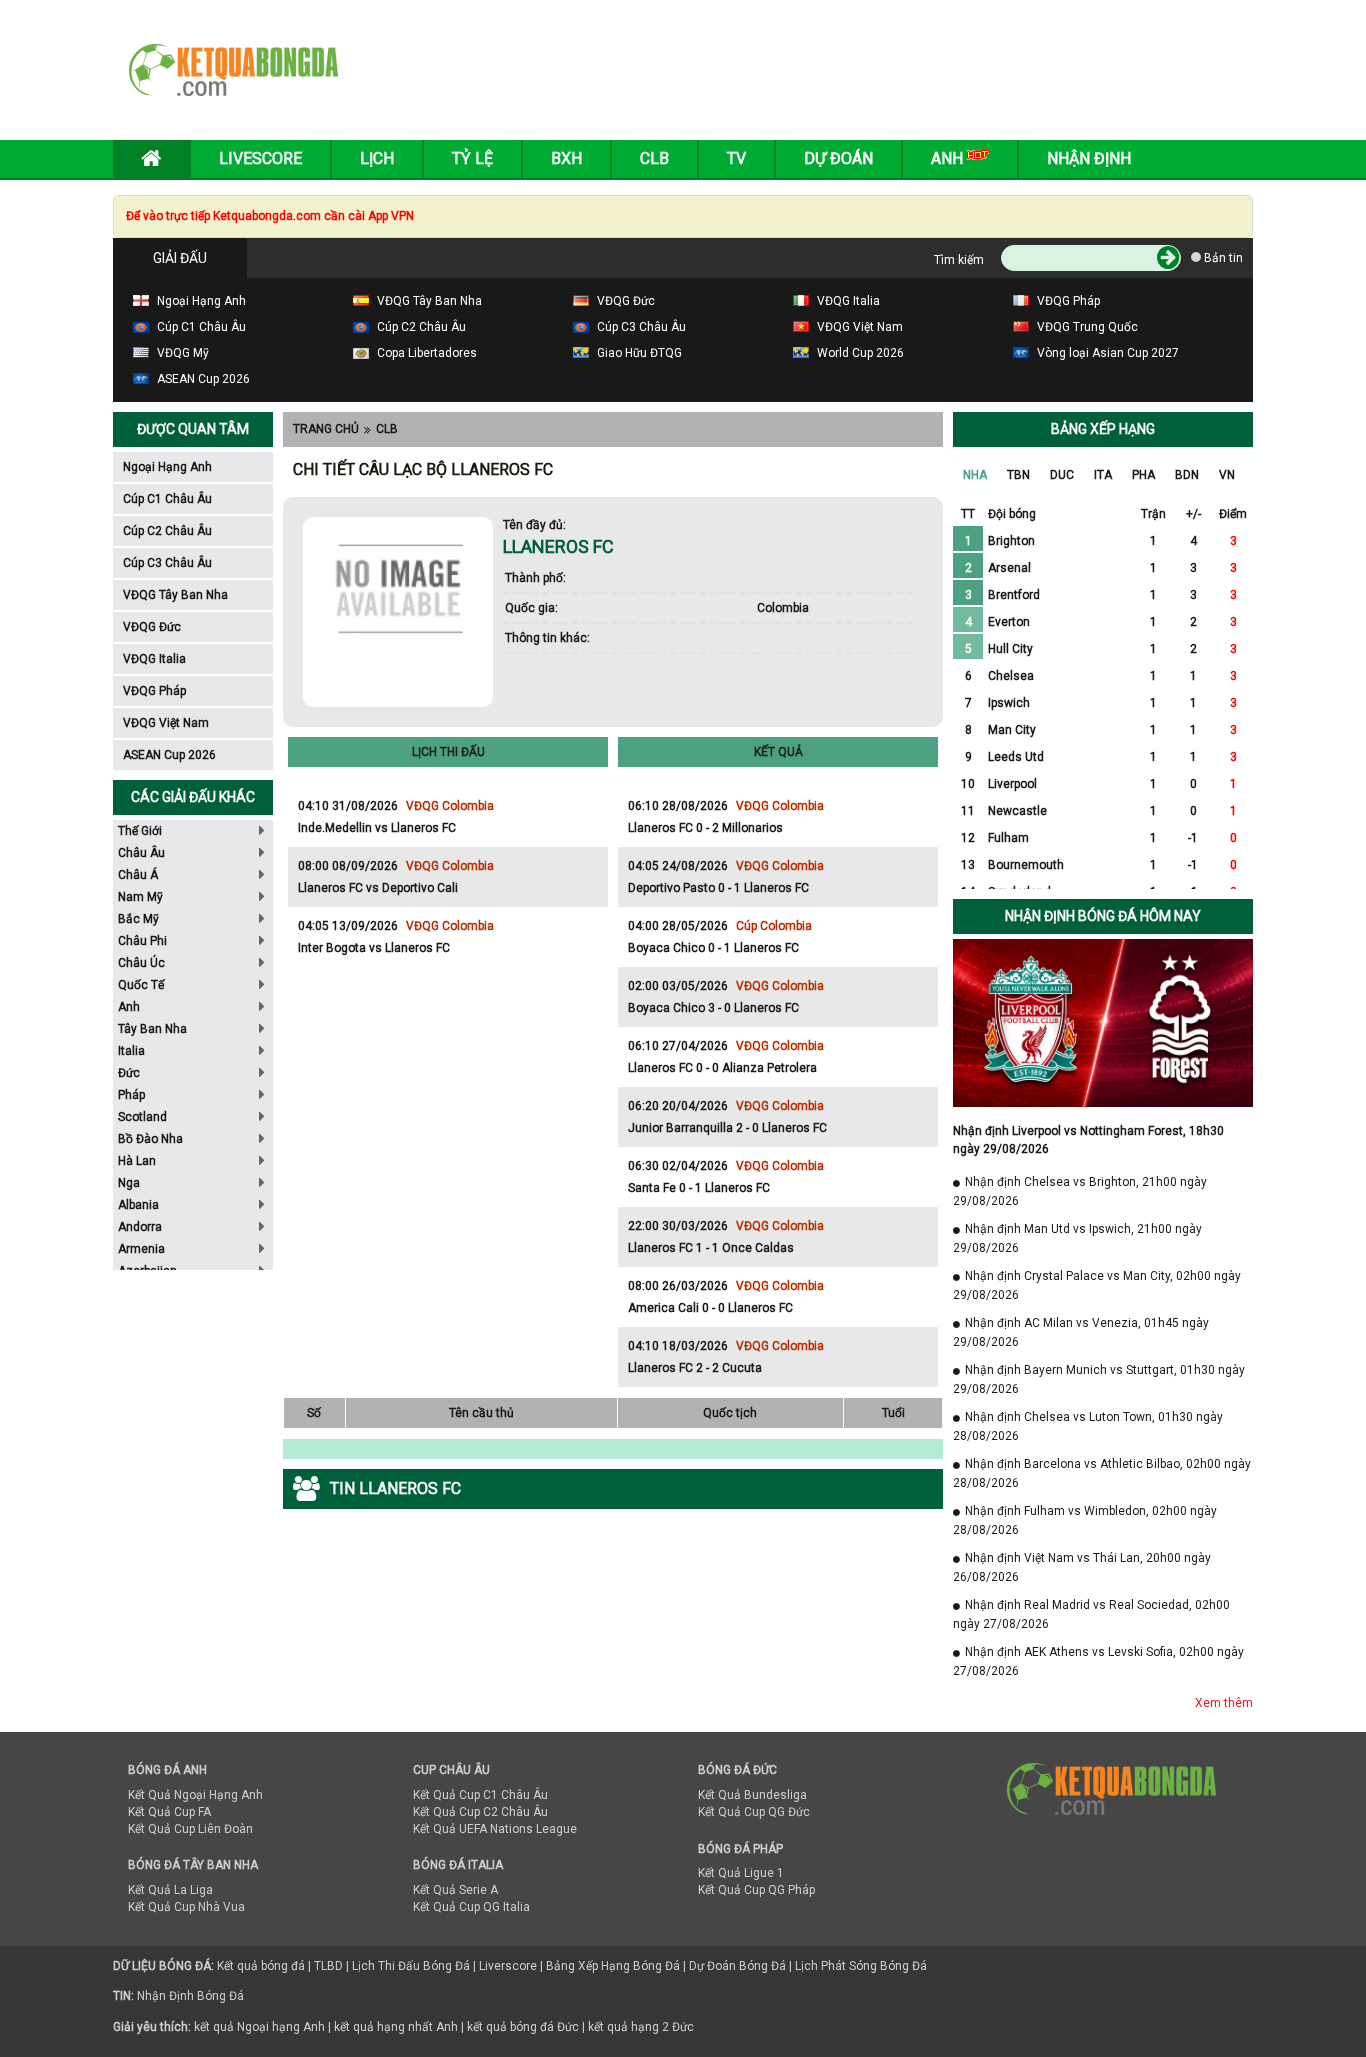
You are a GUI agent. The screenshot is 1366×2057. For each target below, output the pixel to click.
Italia (131, 1051)
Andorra (140, 1227)
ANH (949, 158)
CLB (387, 429)
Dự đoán (838, 158)
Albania (138, 1205)
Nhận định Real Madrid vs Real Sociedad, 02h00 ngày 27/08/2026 (1091, 1614)
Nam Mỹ (140, 897)
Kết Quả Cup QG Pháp (756, 1890)
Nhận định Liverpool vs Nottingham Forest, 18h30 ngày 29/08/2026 (1088, 1140)
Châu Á (138, 875)
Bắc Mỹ (138, 919)
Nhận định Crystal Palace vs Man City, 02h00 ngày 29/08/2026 (1097, 1285)
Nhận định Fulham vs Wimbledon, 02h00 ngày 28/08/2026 (1085, 1520)
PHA (1143, 475)
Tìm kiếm (959, 260)
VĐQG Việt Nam (166, 723)
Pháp (131, 1095)
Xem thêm (1224, 1703)
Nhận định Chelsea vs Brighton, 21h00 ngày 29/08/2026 (1080, 1191)
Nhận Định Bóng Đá (190, 1996)
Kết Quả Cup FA (169, 1812)
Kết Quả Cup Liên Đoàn (190, 1829)
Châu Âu (141, 853)
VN (1227, 475)
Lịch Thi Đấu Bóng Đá (411, 1966)
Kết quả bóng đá (261, 1966)
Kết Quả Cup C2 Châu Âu (480, 1812)
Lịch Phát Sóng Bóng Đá (861, 1966)
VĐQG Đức (152, 627)
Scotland (142, 1117)
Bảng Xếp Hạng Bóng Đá (613, 1966)
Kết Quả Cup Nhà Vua (186, 1907)
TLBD (328, 1966)
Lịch (377, 158)
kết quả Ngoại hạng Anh (259, 2027)
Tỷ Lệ (472, 158)
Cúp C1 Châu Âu (167, 499)
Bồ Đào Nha (150, 1139)
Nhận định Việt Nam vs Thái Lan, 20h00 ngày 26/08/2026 (1082, 1567)
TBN (1018, 475)
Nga (129, 1183)
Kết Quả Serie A (455, 1890)
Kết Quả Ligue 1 (741, 1873)
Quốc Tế (141, 985)
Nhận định (1089, 158)
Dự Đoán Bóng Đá (737, 1966)
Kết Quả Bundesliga (752, 1795)
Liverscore (508, 1966)
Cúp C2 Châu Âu (167, 531)
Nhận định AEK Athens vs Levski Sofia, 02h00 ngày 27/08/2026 (1098, 1661)
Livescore (260, 158)
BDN (1187, 475)
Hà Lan (137, 1161)
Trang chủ (326, 429)
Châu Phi (142, 941)
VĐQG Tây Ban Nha (175, 595)
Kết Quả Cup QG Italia (471, 1907)
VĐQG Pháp (154, 691)
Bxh (566, 158)
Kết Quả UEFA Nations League (495, 1829)
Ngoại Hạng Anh (167, 467)
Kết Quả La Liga (170, 1890)
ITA (1103, 475)
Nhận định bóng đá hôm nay (1103, 916)
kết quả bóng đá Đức (523, 2027)
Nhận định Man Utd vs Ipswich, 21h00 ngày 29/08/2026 (1077, 1238)
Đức (129, 1073)
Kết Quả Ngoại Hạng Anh (195, 1795)
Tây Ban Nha (152, 1029)
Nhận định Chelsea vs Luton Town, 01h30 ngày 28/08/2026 (1088, 1426)
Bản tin (1222, 258)
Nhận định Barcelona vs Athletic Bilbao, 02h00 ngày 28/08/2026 (1102, 1473)
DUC (1062, 475)
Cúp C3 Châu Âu (167, 563)
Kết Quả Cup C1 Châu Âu (480, 1795)
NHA (975, 475)
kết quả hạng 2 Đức (641, 2027)
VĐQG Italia (154, 659)
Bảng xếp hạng (1103, 429)
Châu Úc (141, 963)
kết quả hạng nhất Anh (396, 2027)
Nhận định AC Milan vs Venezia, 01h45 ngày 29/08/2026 (1081, 1332)
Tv (736, 158)
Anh (129, 1007)
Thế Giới (140, 831)
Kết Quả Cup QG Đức (754, 1812)
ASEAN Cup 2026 (169, 755)
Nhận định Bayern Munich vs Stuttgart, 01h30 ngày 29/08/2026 (1099, 1379)
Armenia (141, 1249)
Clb (654, 158)
